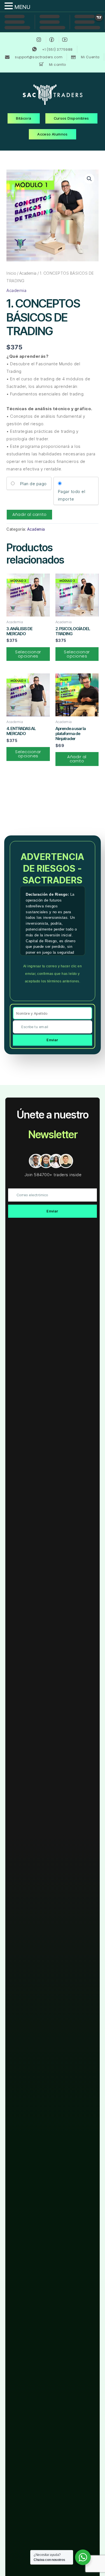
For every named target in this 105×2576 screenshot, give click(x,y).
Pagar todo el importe (72, 495)
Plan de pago (33, 484)
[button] (89, 179)
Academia (28, 273)
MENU (22, 7)
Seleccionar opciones (28, 654)
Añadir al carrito (30, 514)
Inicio (11, 273)
